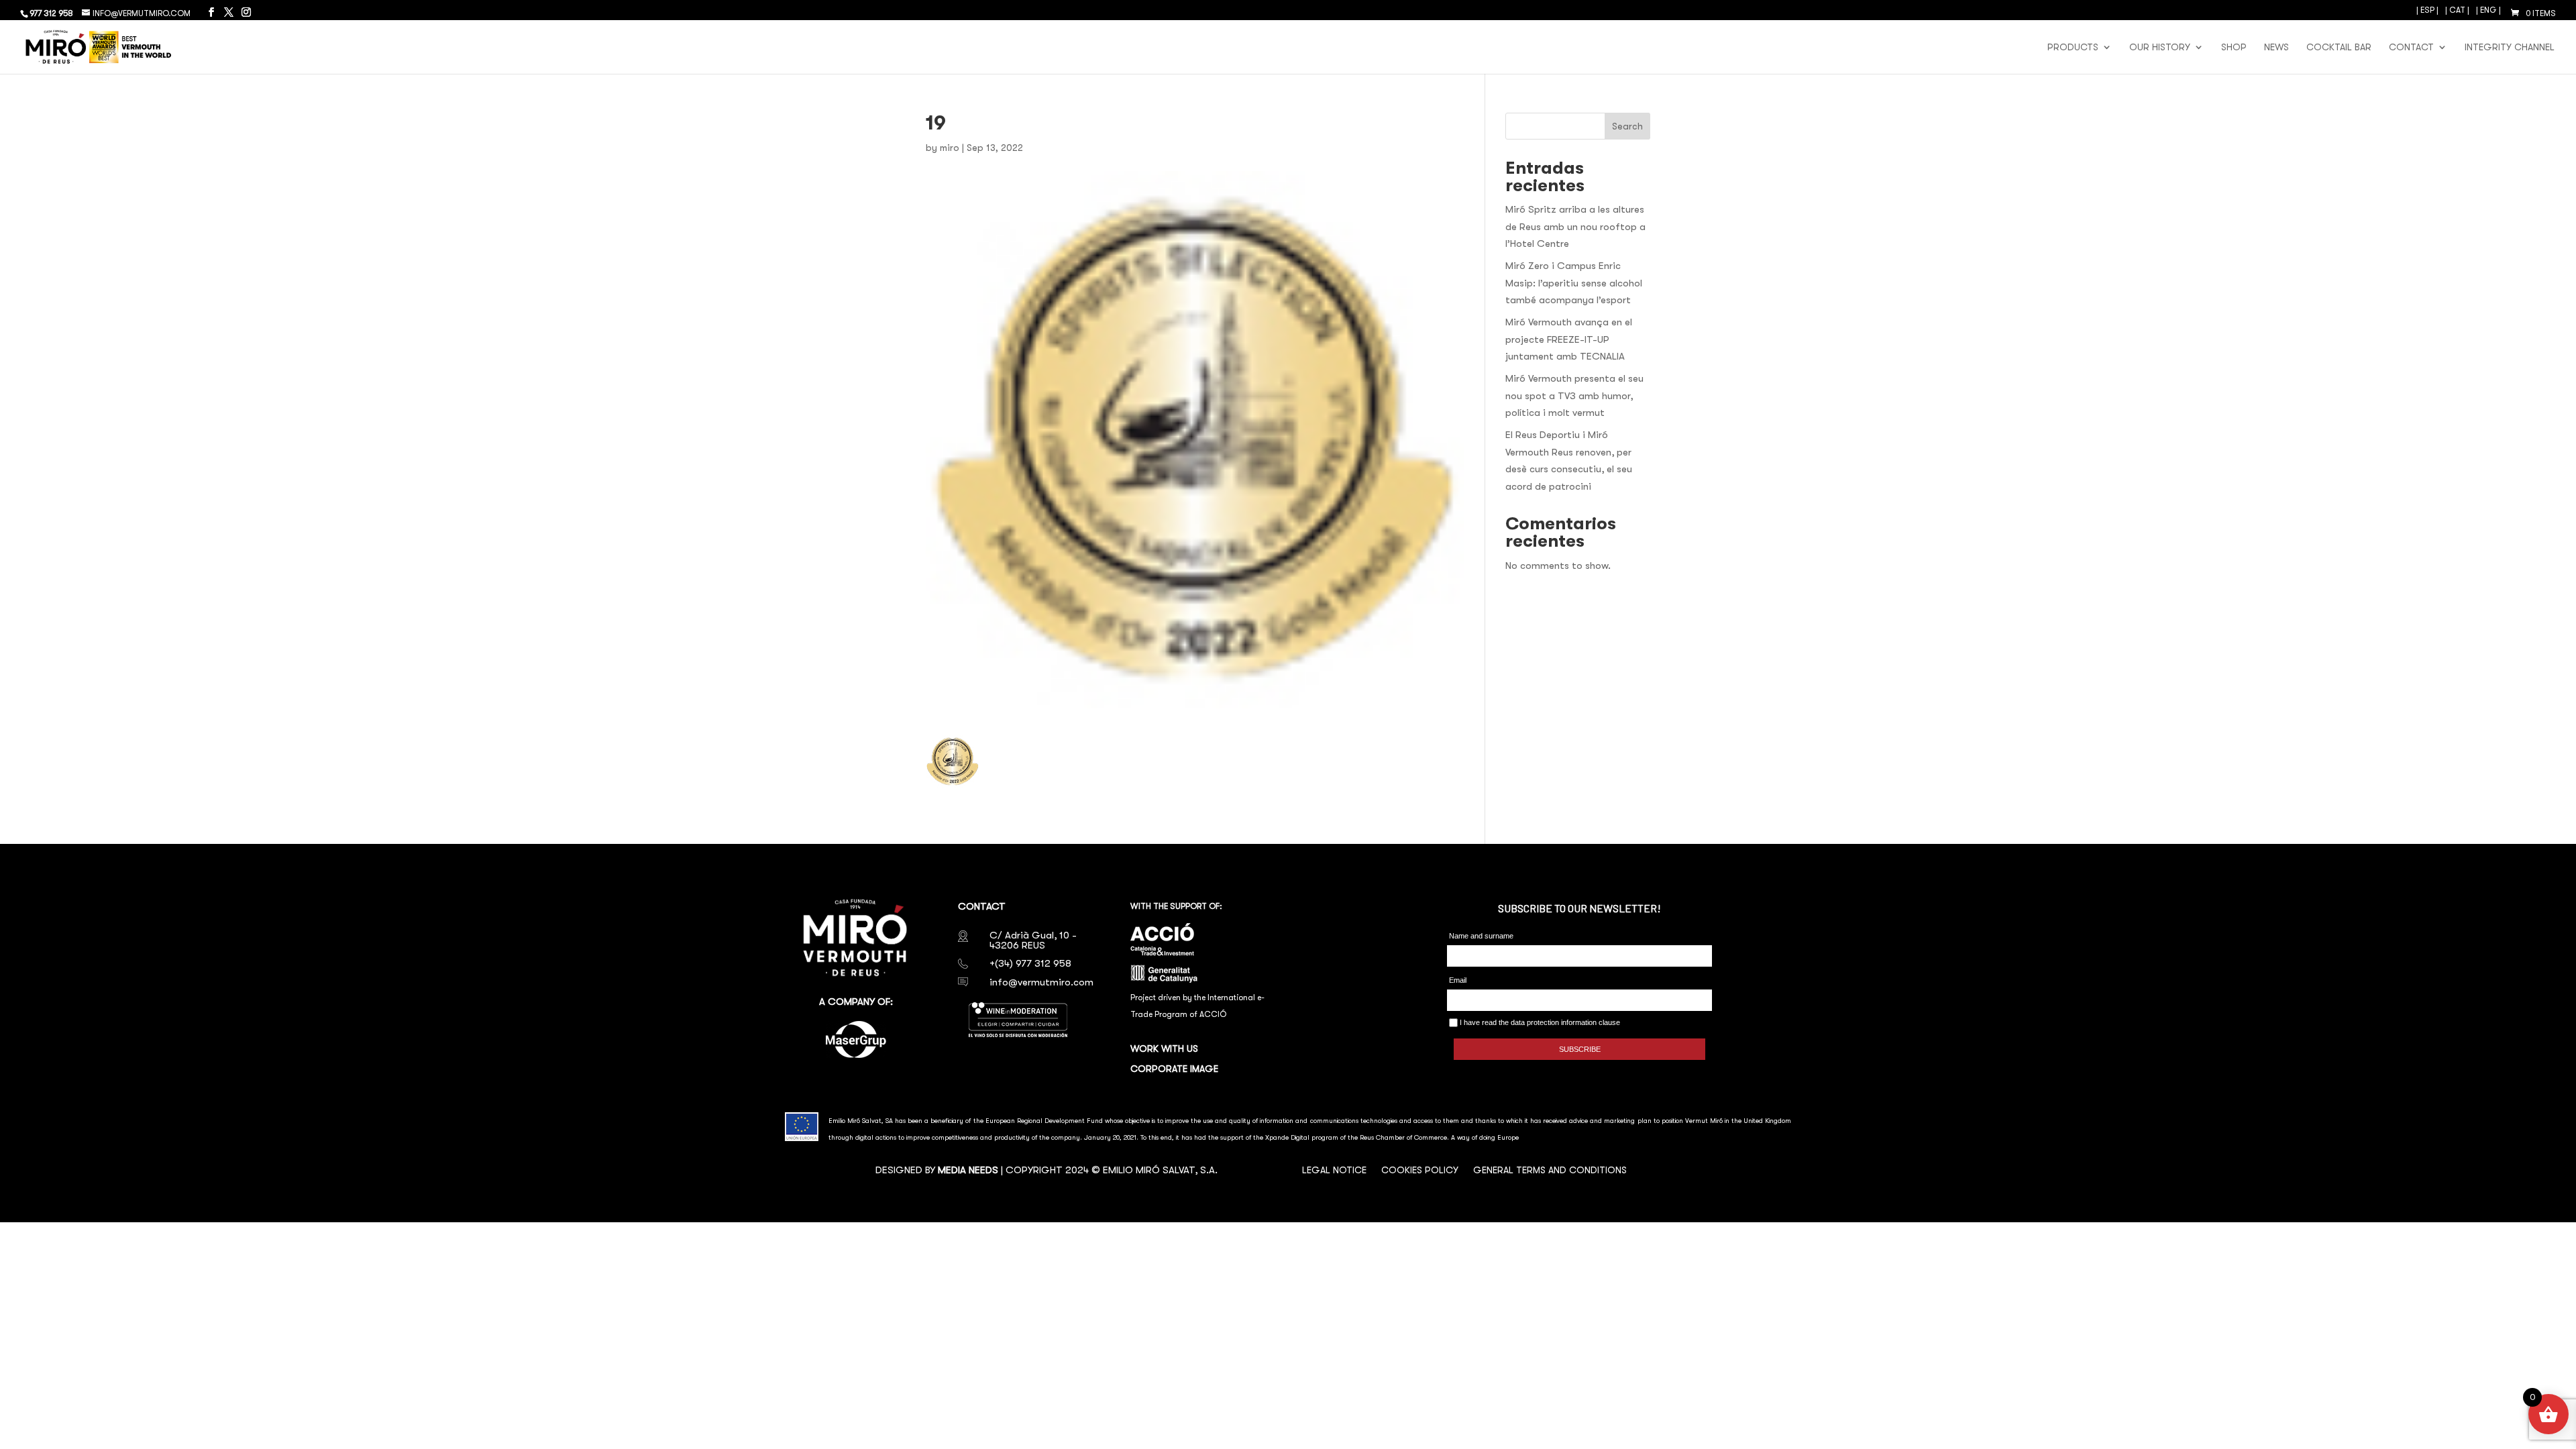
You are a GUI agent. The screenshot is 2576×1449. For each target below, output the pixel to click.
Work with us (1164, 1049)
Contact (2411, 47)
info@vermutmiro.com (1041, 982)
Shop (2234, 47)
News (2276, 47)
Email (1458, 980)
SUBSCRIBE (1580, 1049)
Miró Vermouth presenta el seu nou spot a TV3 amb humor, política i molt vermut (1574, 395)
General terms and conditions (1550, 1170)
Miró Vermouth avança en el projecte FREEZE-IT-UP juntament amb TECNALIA (1569, 339)
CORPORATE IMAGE (1174, 1069)
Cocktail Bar (2339, 47)
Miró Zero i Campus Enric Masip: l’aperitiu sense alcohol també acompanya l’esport (1574, 283)
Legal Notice (1334, 1170)
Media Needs (968, 1170)
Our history (2160, 47)
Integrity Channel (2510, 47)
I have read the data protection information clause (1539, 1022)
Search (1627, 126)
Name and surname (1481, 936)
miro (950, 148)
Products (2073, 47)
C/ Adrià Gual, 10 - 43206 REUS (1033, 940)
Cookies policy (1420, 1170)
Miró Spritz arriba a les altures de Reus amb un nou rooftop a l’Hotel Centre (1575, 226)
